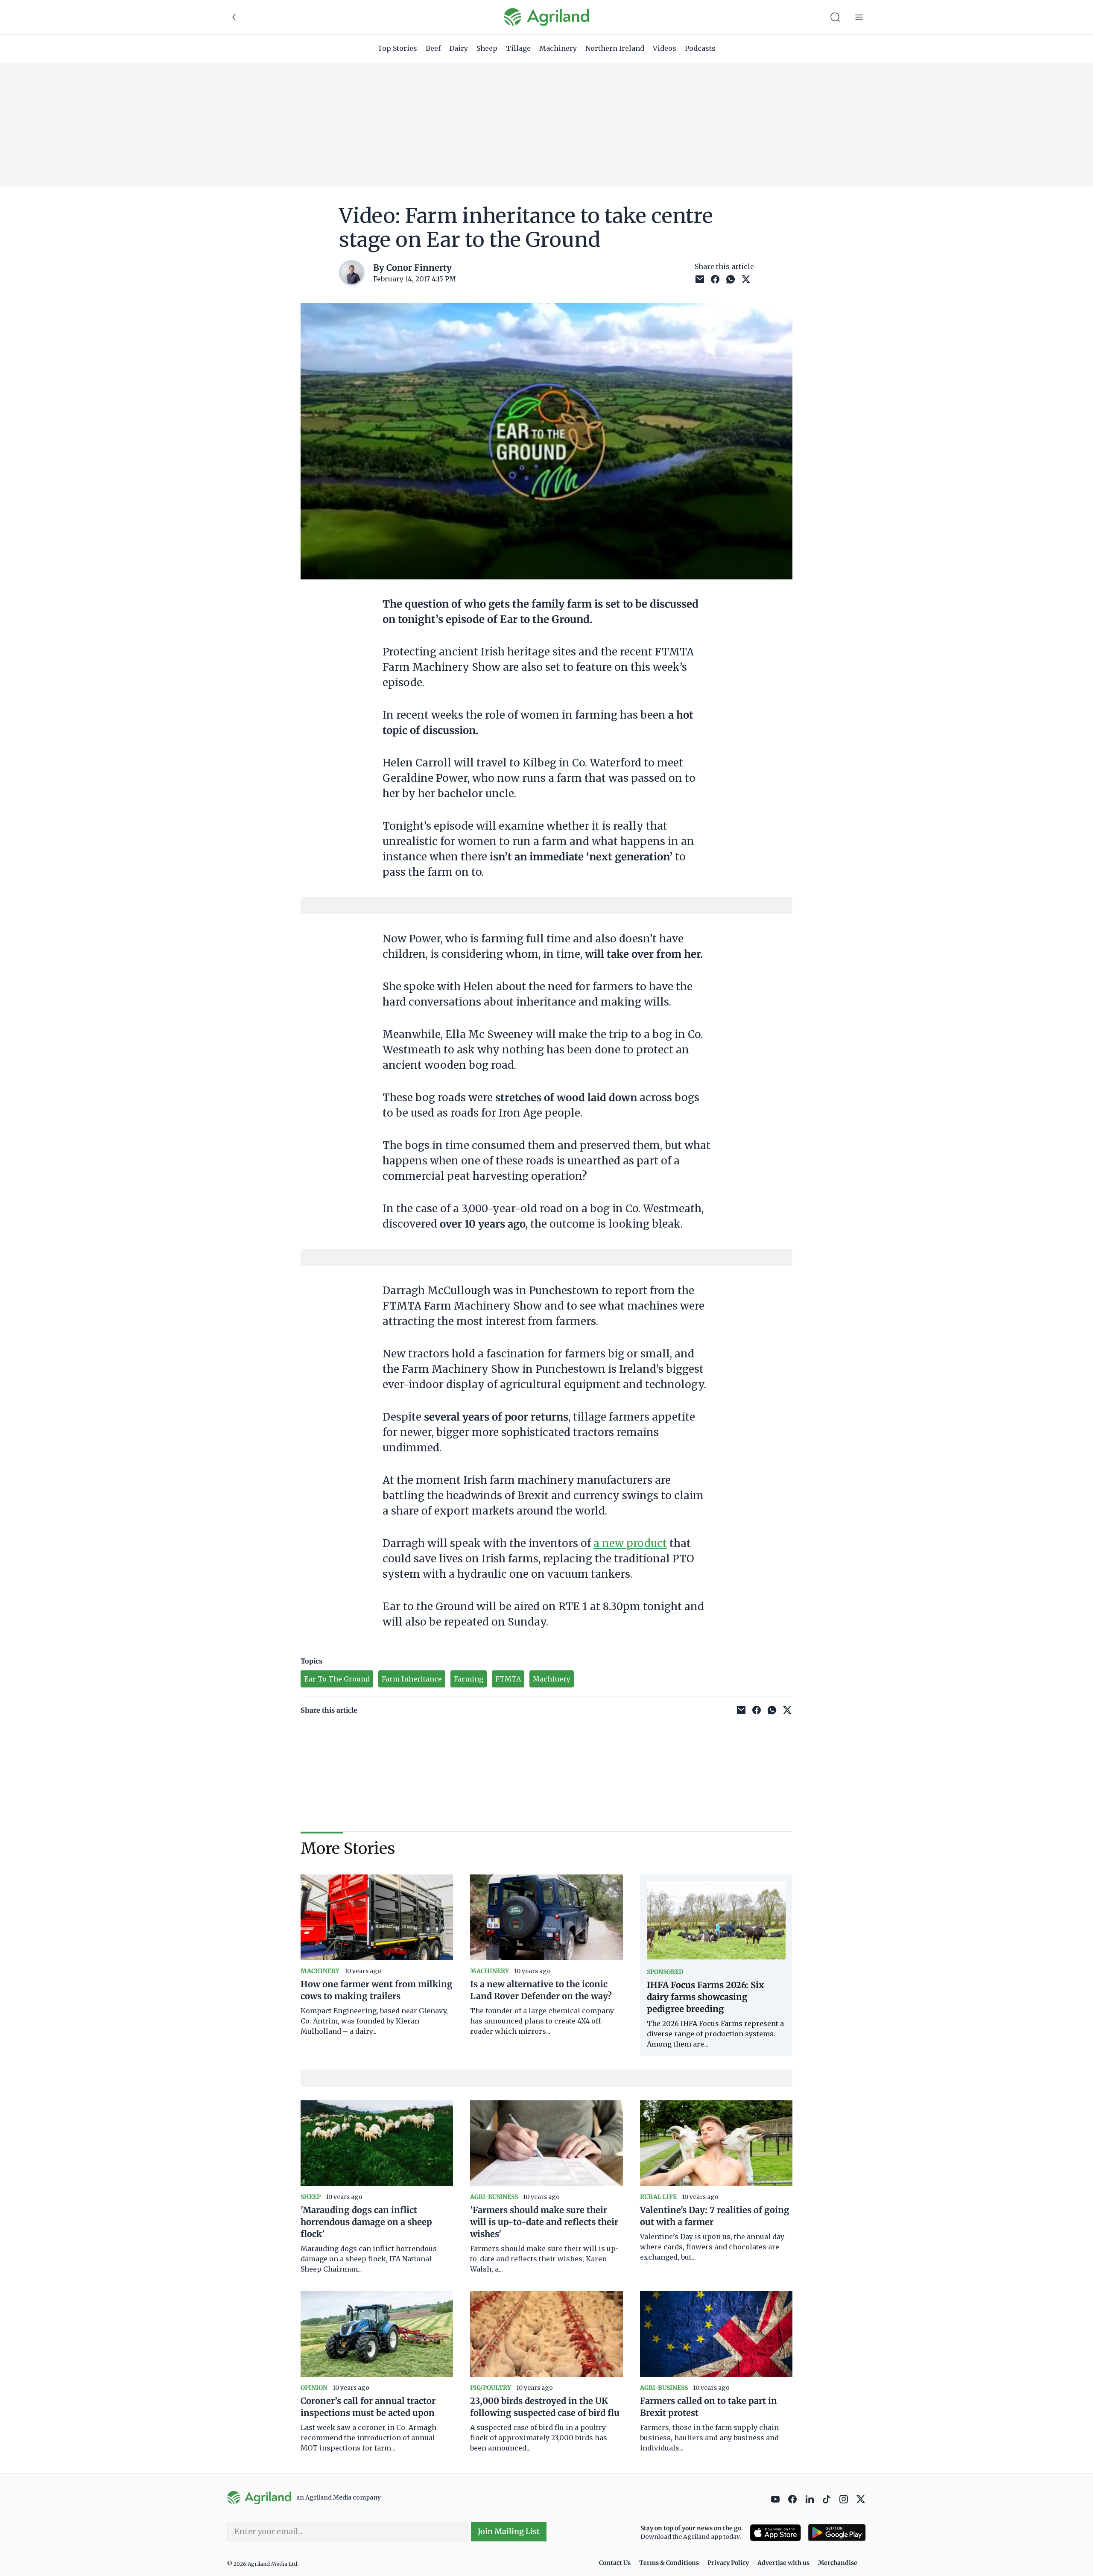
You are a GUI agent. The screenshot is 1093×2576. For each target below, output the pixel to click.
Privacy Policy (728, 2563)
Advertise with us (783, 2563)
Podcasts (700, 48)
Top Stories (397, 48)
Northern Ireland (615, 48)
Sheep (487, 48)
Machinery (558, 48)
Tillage (518, 48)
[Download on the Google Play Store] (837, 2533)
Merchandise (838, 2563)
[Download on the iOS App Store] (775, 2533)
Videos (665, 48)
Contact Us (615, 2563)
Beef (433, 48)
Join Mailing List (509, 2531)
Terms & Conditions (669, 2563)
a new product (630, 1543)
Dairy (459, 48)
